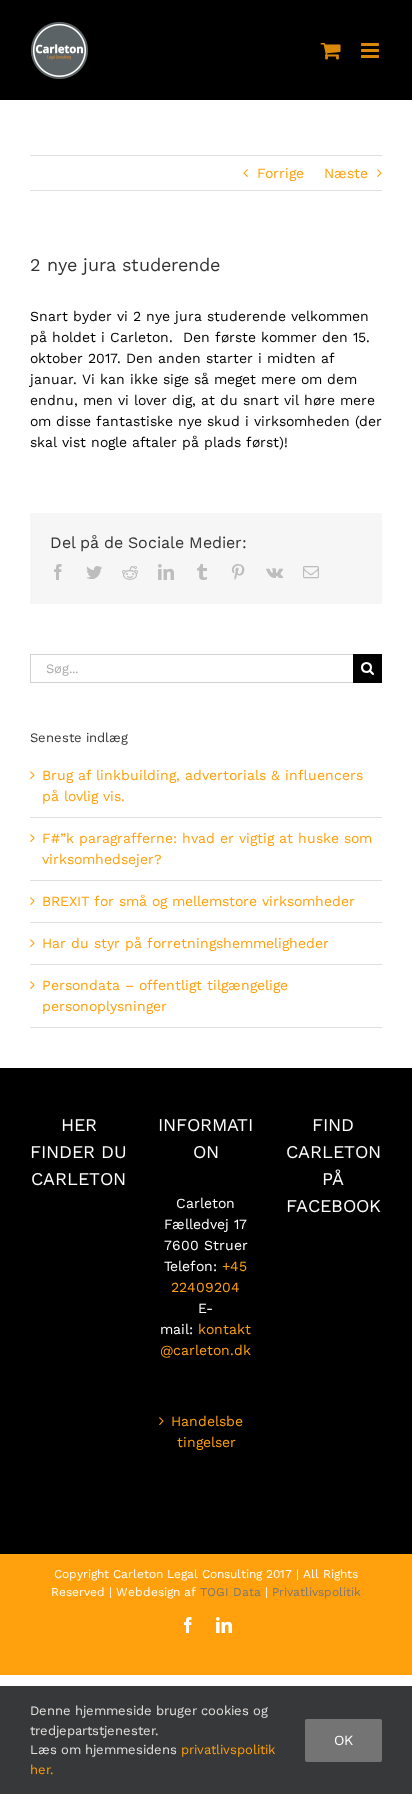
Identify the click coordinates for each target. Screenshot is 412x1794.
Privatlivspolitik (316, 1592)
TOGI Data (230, 1592)
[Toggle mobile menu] (371, 50)
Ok (343, 1740)
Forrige (280, 173)
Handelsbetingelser (207, 1431)
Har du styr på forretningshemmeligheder (185, 943)
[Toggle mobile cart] (331, 50)
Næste (346, 173)
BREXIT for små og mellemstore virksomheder (198, 901)
